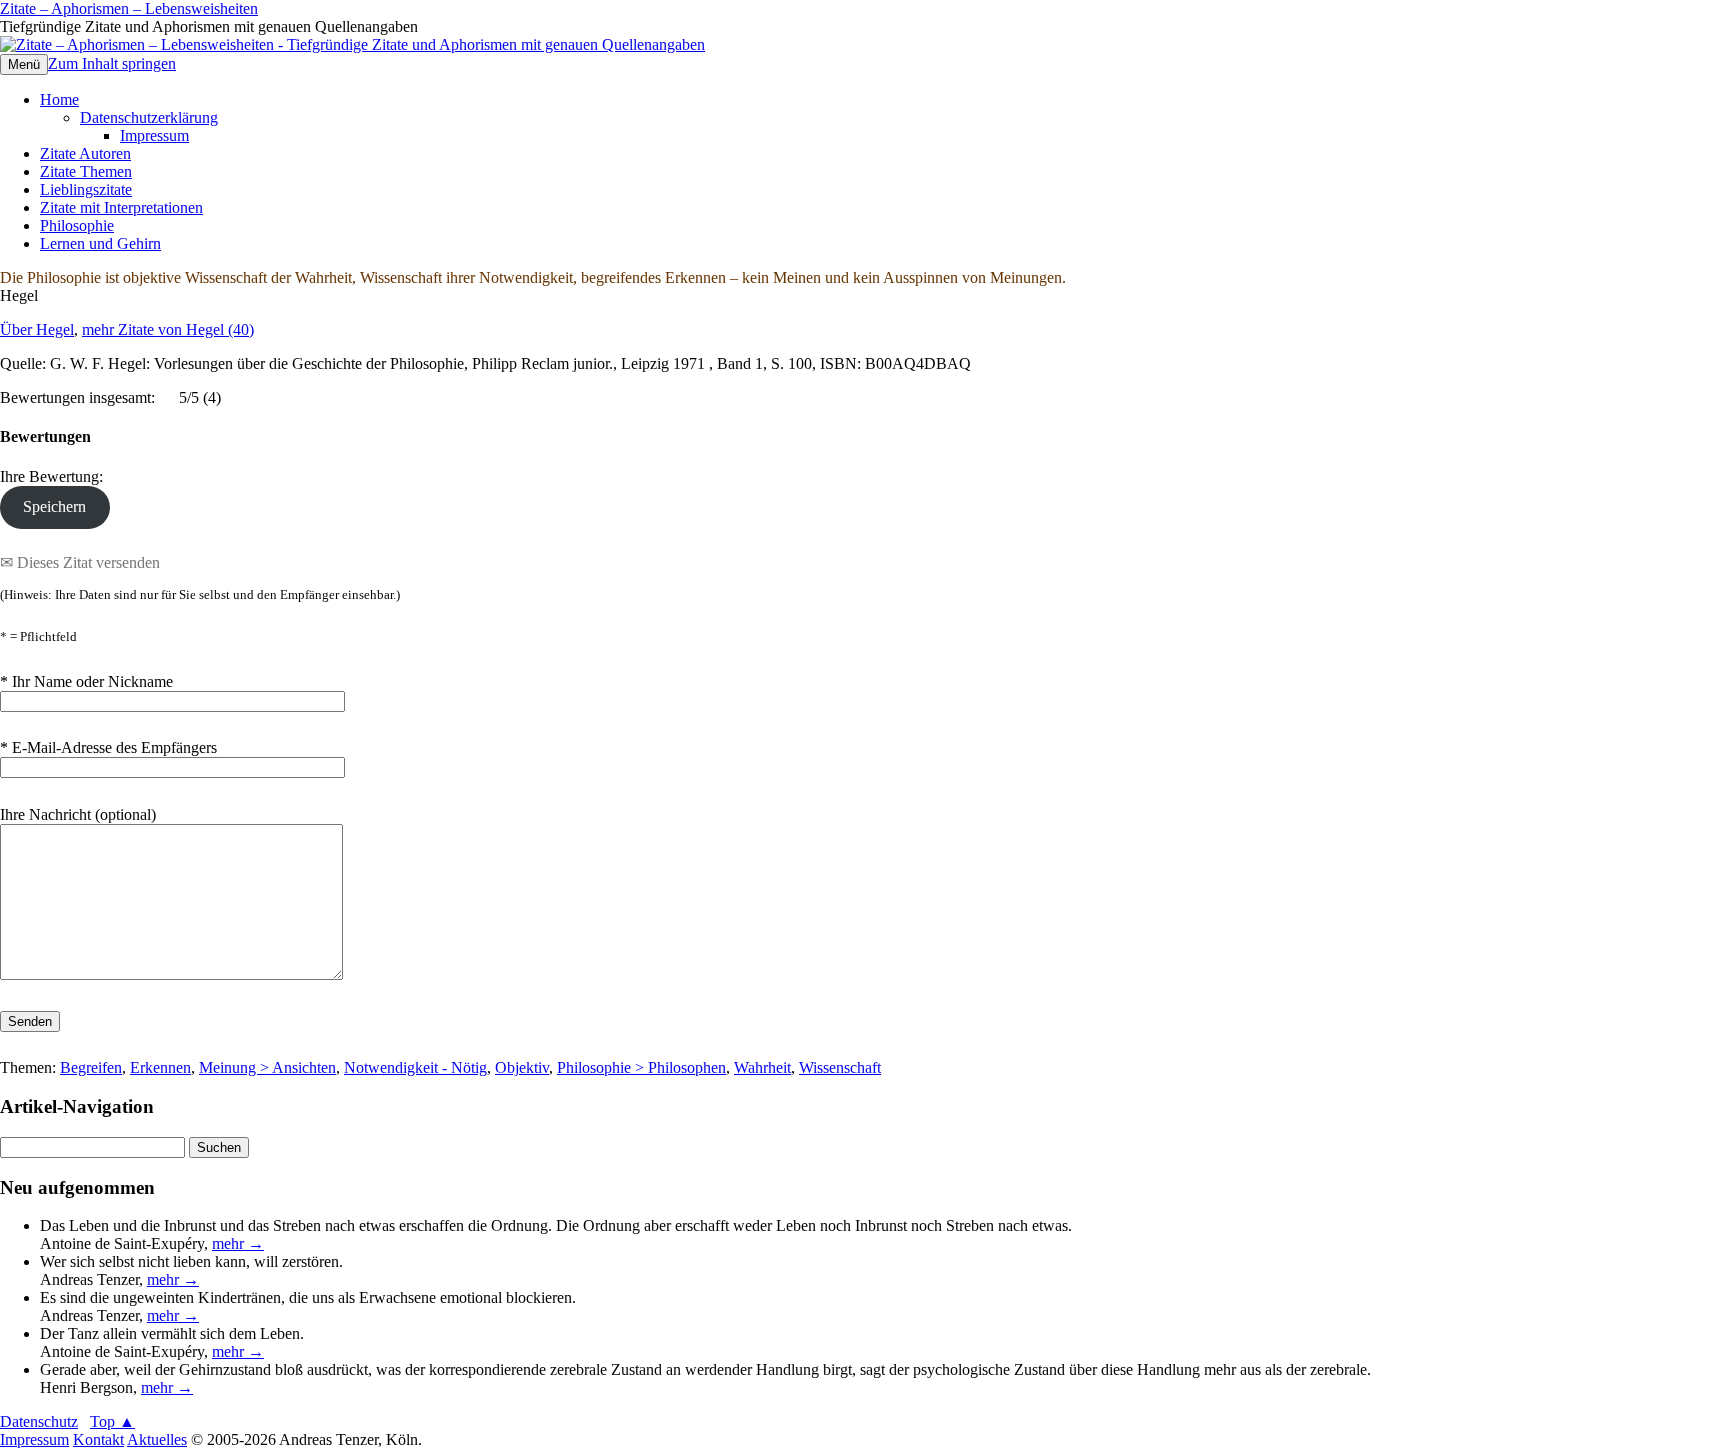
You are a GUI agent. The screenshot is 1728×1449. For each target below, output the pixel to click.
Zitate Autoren (85, 153)
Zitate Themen (86, 171)
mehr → (238, 1243)
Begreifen (91, 1067)
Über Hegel (37, 329)
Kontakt (98, 1439)
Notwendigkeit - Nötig (415, 1067)
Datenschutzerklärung (149, 117)
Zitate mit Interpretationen (121, 207)
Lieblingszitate (86, 189)
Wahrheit (762, 1067)
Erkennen (160, 1067)
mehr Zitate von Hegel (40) (168, 329)
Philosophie (77, 225)
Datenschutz (39, 1421)
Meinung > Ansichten (267, 1067)
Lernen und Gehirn (100, 243)
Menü (24, 64)
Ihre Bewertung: (55, 476)
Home (59, 99)
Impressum (154, 135)
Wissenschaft (840, 1067)
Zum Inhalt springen (112, 63)
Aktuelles (157, 1439)
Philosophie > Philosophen (641, 1067)
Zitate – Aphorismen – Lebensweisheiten (129, 8)
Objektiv (522, 1067)
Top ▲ (112, 1421)
